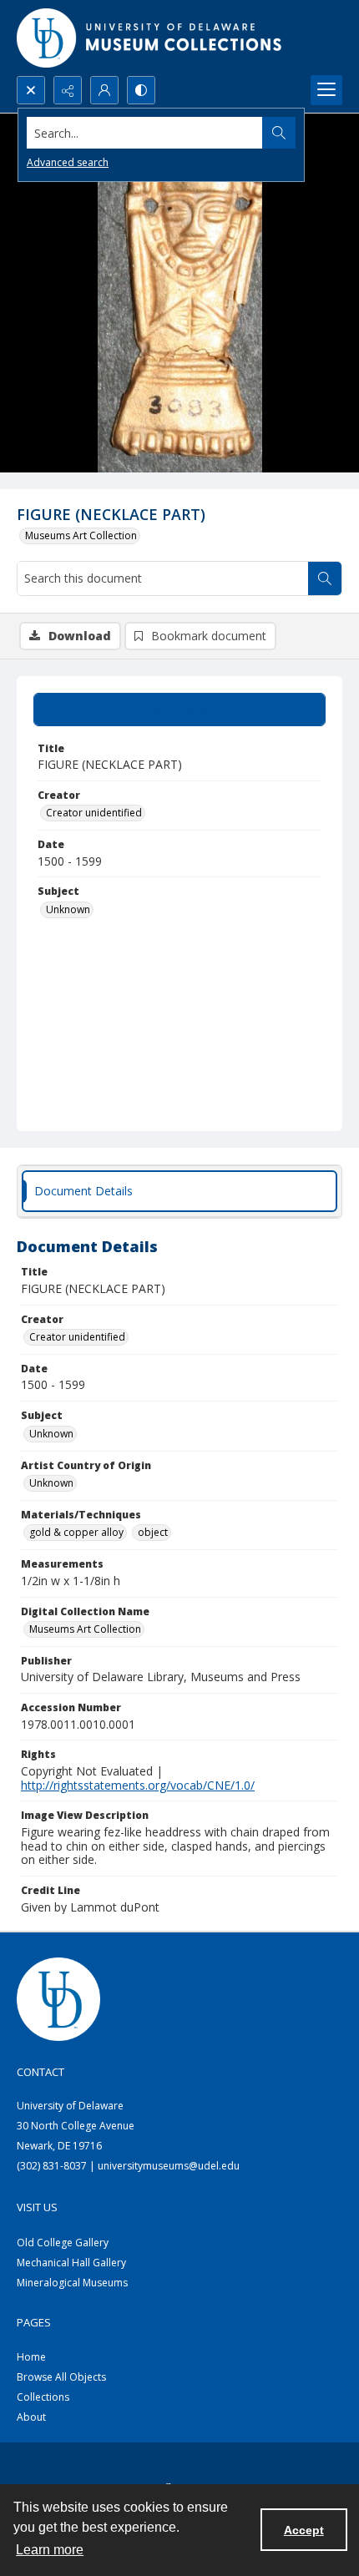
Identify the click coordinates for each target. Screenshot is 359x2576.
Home (31, 2357)
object (153, 1532)
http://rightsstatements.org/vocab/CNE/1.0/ (138, 1785)
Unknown (68, 909)
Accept (304, 2530)
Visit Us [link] (37, 2207)
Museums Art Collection (81, 535)
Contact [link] (40, 2072)
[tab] (179, 710)
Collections (43, 2397)
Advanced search (68, 162)
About (31, 2417)
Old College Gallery (63, 2243)
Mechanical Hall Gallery (71, 2263)
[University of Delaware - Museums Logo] (150, 38)
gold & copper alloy (76, 1532)
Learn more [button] (50, 2550)
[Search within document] (325, 578)
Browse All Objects (61, 2377)
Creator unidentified (94, 813)
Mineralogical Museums (72, 2283)
